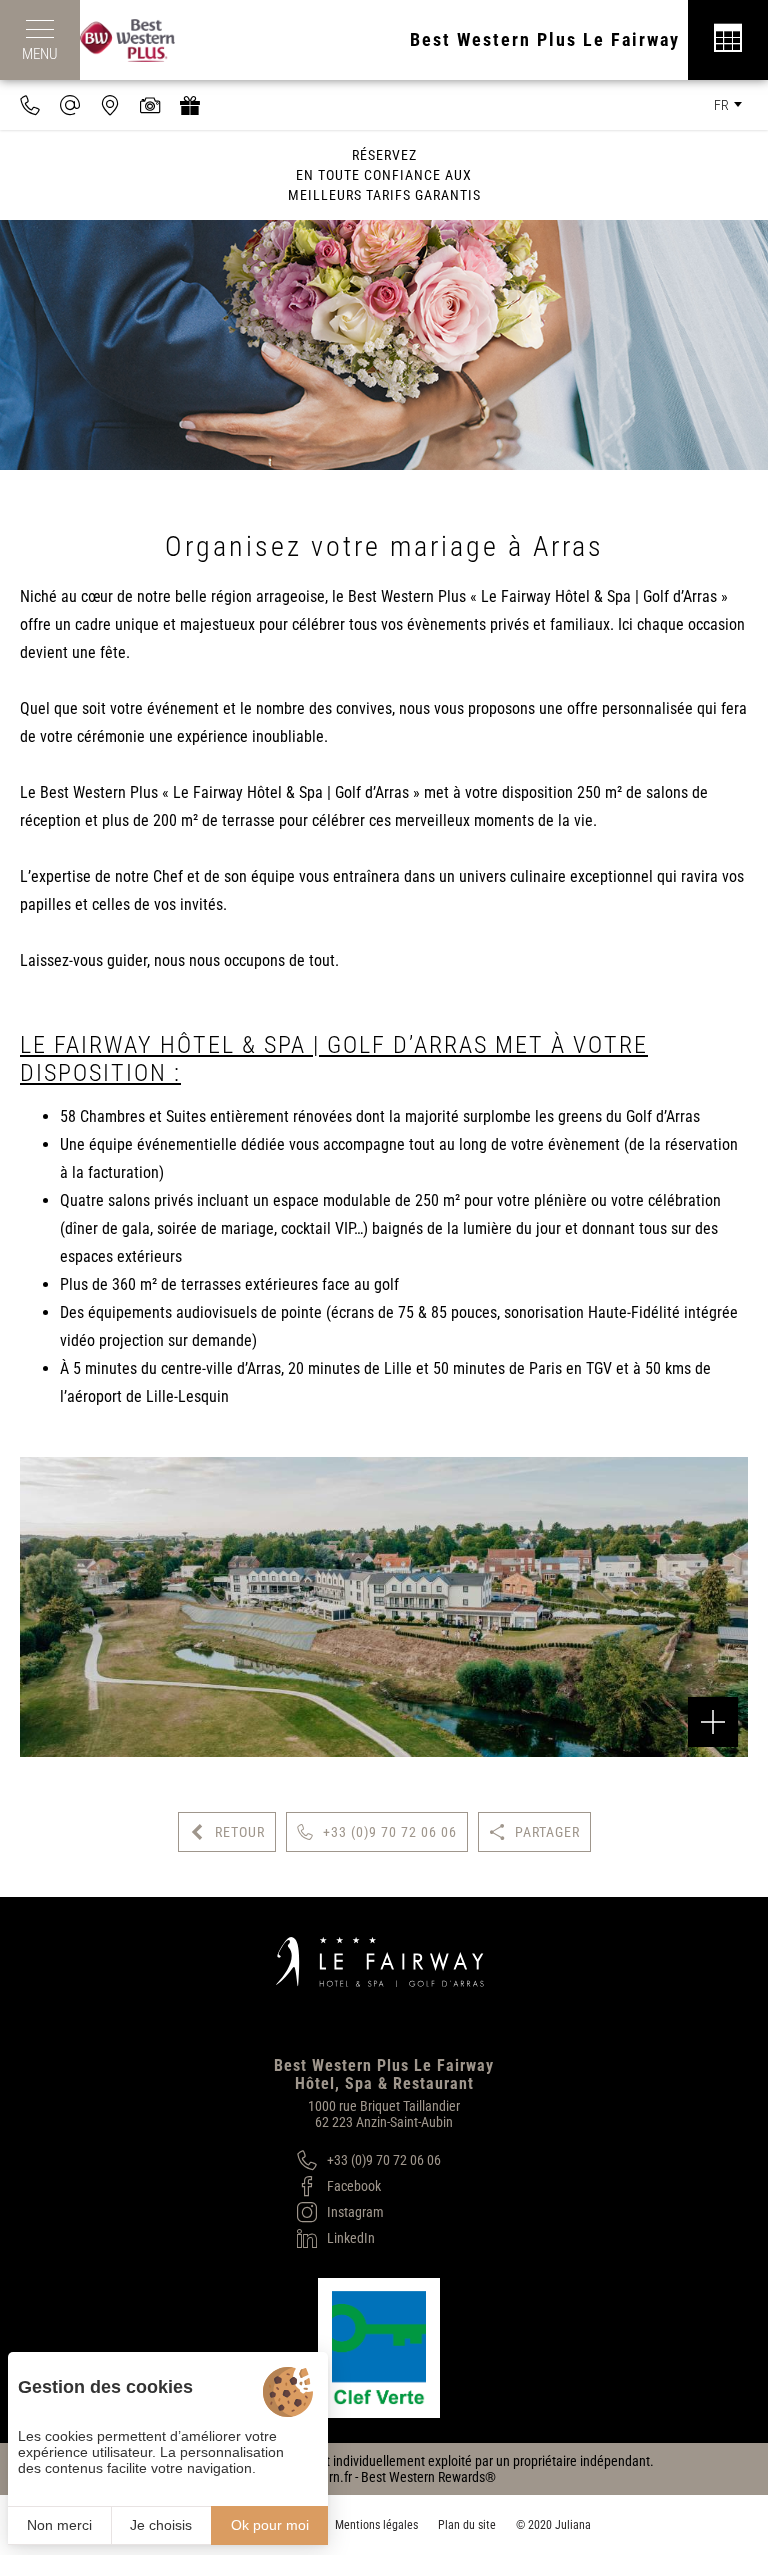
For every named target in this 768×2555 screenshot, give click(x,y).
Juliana (573, 2525)
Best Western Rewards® (428, 2477)
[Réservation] (728, 40)
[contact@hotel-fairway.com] (70, 105)
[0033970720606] (30, 105)
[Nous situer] (110, 105)
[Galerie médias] (150, 105)
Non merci (59, 2525)
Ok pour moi (270, 2525)
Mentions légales (376, 2525)
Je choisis (161, 2525)
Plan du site (467, 2525)
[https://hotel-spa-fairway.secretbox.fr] (190, 105)
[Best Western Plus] (137, 40)
